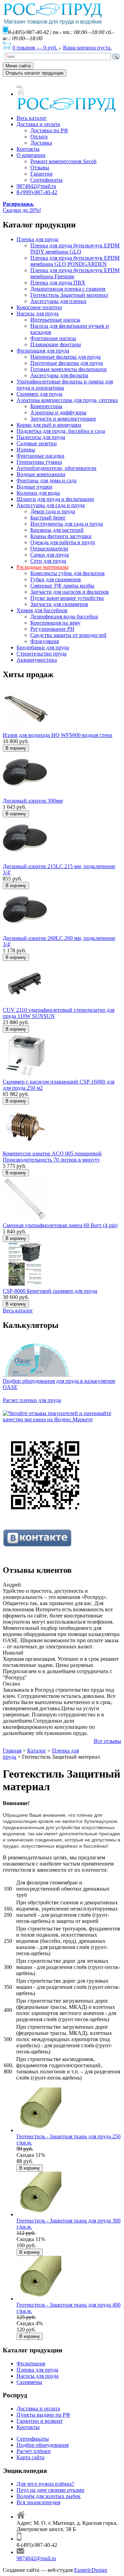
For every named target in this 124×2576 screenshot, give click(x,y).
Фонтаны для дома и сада (46, 480)
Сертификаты (46, 180)
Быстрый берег (48, 518)
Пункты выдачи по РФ (43, 2415)
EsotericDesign (91, 2570)
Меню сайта (18, 66)
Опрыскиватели (49, 548)
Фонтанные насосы (53, 338)
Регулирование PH (52, 629)
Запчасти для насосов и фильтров (70, 592)
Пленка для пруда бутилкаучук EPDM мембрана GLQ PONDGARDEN (75, 261)
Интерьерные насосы (55, 320)
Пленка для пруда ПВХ (58, 283)
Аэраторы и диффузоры (58, 412)
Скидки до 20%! (22, 207)
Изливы (26, 450)
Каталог (37, 1751)
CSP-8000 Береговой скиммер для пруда (50, 1291)
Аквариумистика (37, 660)
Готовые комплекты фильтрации (69, 369)
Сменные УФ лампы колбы (62, 586)
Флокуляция (45, 641)
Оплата (39, 137)
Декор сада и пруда (53, 511)
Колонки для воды (38, 493)
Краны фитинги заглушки (61, 536)
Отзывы (40, 167)
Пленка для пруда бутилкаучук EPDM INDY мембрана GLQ (75, 249)
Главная (12, 1751)
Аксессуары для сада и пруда (51, 505)
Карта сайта (30, 2457)
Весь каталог (32, 118)
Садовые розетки (37, 443)
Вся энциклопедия (38, 2502)
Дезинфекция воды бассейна (64, 617)
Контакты (28, 149)
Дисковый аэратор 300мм (33, 801)
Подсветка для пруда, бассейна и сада (61, 431)
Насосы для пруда (38, 313)
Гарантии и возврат (40, 2421)
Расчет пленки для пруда (32, 1400)
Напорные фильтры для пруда (65, 357)
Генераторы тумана (39, 462)
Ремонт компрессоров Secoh (63, 161)
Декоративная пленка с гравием (68, 289)
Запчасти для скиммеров (59, 604)
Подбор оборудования (43, 2445)
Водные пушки (34, 487)
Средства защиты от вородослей (68, 635)
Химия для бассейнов (42, 610)
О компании (31, 155)
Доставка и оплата (38, 124)
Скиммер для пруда (39, 394)
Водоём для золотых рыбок (49, 2496)
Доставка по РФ (49, 130)
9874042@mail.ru (36, 186)
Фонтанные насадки (40, 456)
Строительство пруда (42, 654)
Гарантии (42, 174)
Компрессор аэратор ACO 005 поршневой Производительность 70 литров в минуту (52, 1157)
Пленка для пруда (37, 239)
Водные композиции (41, 474)
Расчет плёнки (34, 2451)
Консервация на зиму (55, 623)
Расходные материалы (43, 567)
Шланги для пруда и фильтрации (55, 499)
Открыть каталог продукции (34, 73)
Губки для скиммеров (56, 579)
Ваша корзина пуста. (87, 48)
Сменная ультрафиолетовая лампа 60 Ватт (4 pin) (60, 1225)
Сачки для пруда (50, 555)
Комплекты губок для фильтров (68, 573)
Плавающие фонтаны (56, 344)
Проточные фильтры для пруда (67, 363)
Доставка (41, 143)
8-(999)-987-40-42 (37, 192)
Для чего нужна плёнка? (45, 2484)
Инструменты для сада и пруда (67, 524)
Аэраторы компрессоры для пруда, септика (67, 400)
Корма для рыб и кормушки (49, 425)
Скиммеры (29, 2382)
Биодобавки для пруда (43, 647)
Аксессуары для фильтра (59, 375)
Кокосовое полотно (39, 307)
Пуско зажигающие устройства (67, 598)
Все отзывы (107, 1741)
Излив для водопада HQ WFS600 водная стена (58, 735)
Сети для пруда (48, 561)
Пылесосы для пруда (41, 437)
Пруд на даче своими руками (50, 2490)
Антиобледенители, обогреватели (56, 468)
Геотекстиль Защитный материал (69, 295)
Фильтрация (31, 2364)
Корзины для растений (57, 530)
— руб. (35, 48)
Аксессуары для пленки (58, 301)
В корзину (16, 748)
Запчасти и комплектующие (63, 419)
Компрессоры (46, 406)
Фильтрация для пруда (43, 351)
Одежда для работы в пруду (63, 542)
